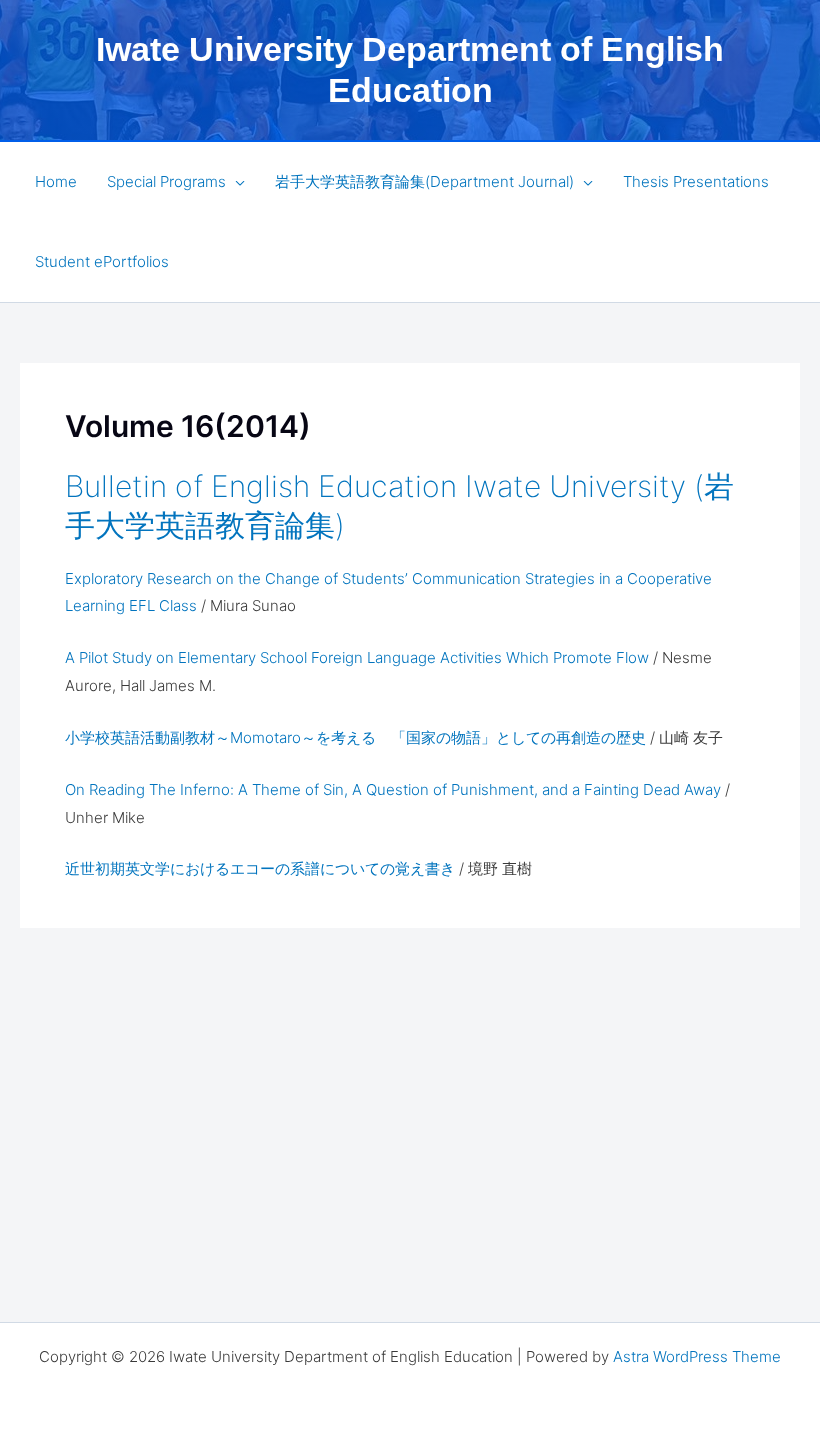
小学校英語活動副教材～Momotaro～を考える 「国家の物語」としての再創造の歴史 (355, 737)
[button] (235, 182)
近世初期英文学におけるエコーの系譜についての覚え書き (262, 868)
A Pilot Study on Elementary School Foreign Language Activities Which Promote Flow (359, 657)
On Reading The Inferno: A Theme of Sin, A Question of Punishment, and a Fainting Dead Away (393, 789)
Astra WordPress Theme (697, 1356)
